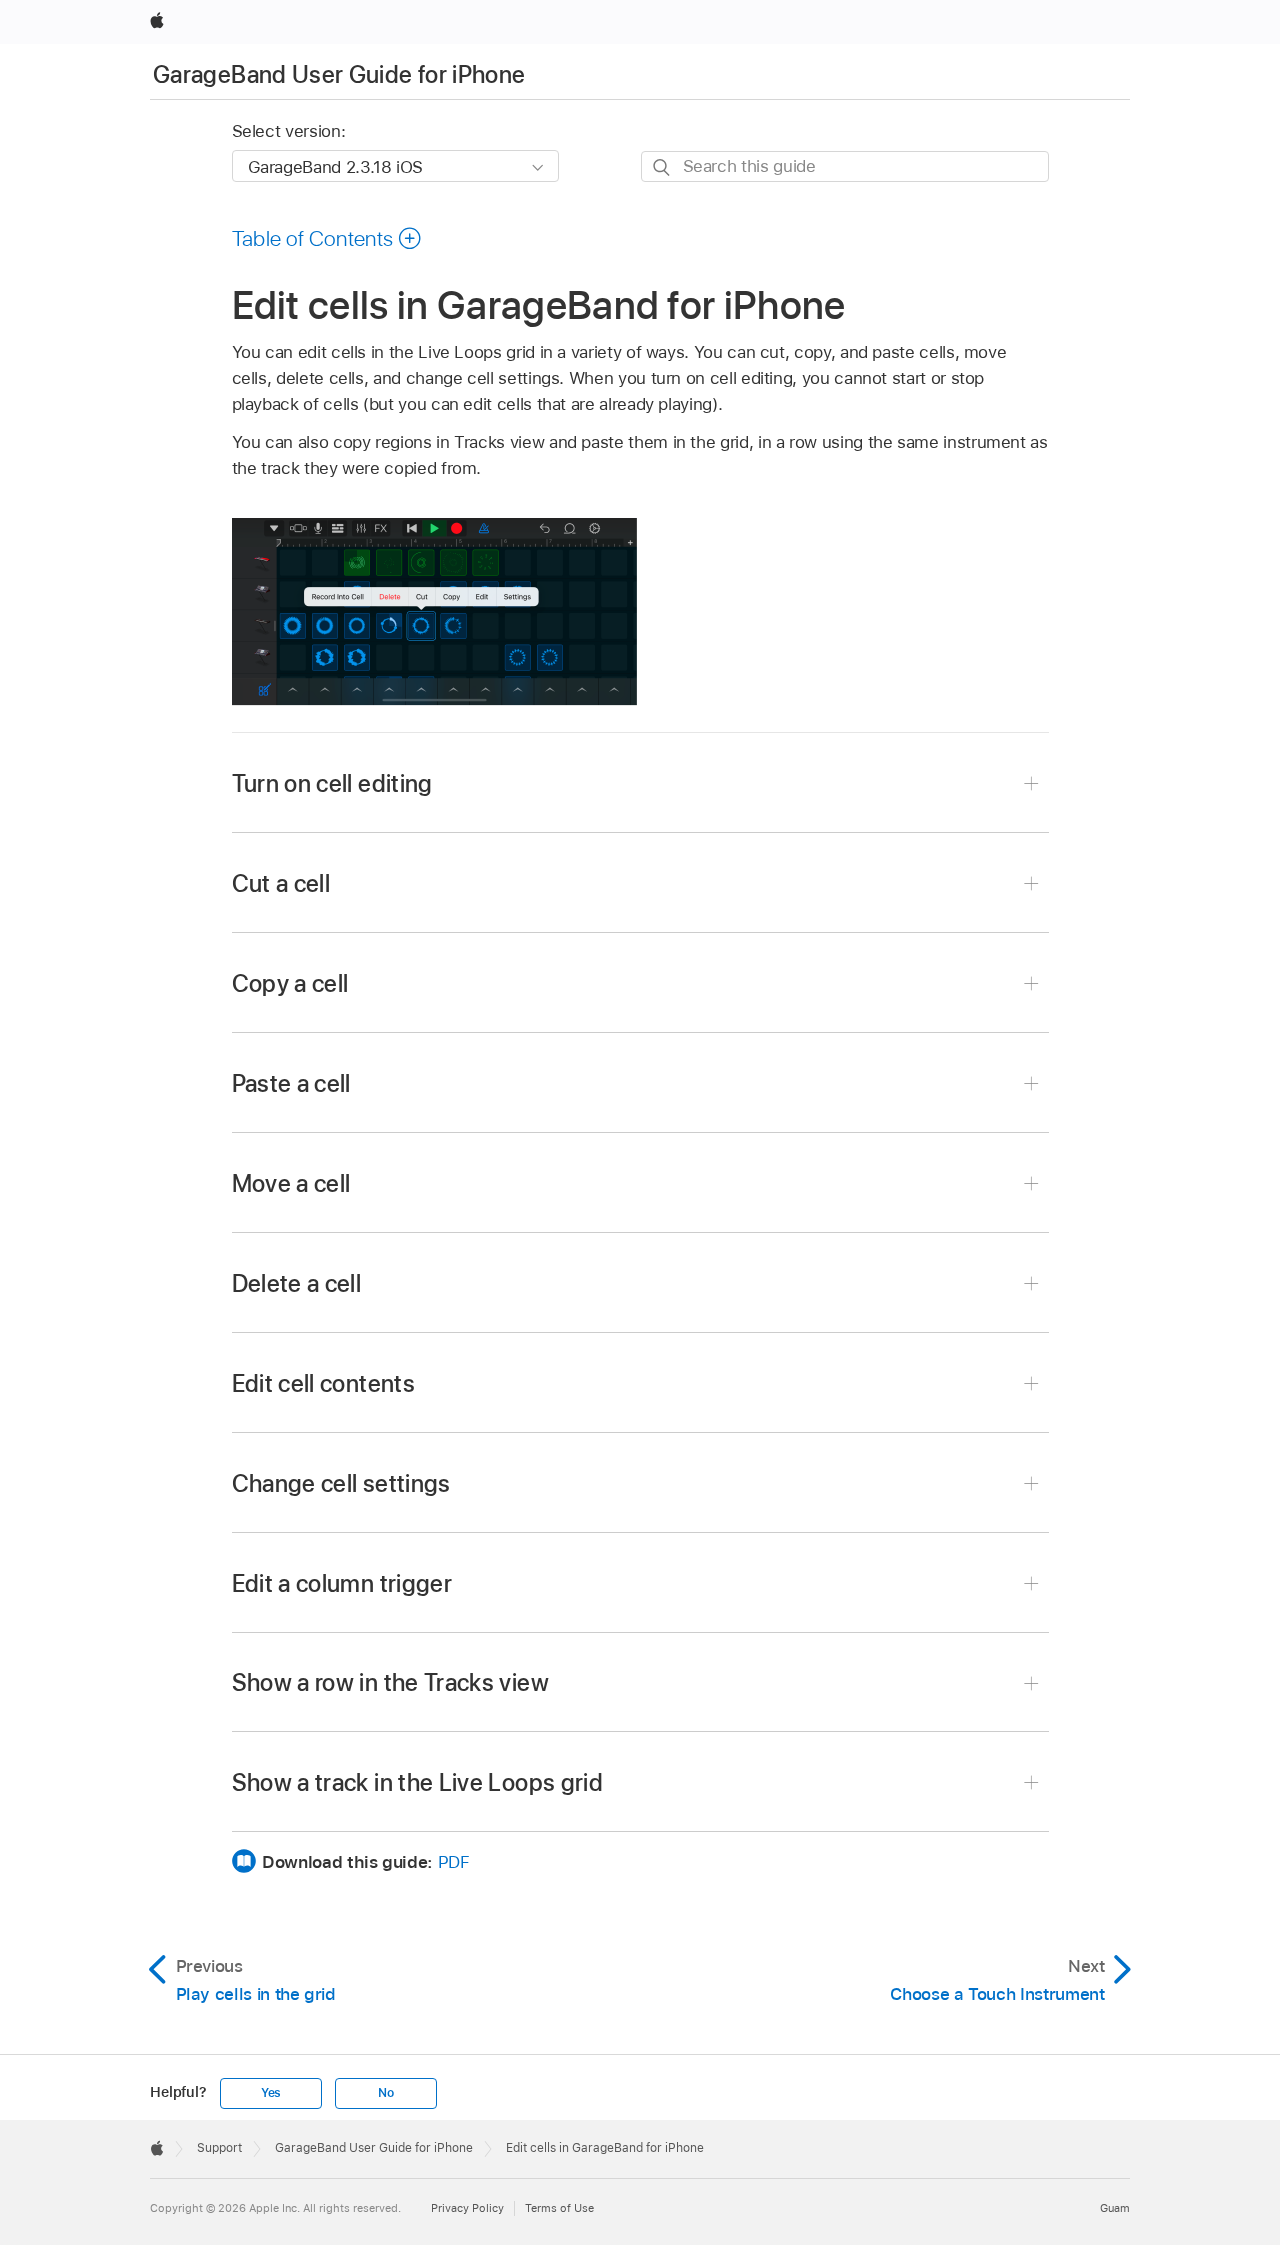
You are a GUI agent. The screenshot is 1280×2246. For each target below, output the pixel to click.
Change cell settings (341, 1483)
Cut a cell (281, 883)
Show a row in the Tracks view (390, 1682)
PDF (454, 1862)
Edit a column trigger (342, 1583)
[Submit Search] (662, 167)
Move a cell (291, 1183)
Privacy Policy (467, 2208)
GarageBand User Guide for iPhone (339, 74)
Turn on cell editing (332, 783)
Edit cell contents (323, 1383)
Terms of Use (559, 2208)
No (386, 2093)
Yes (271, 2093)
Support (219, 2148)
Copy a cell (290, 983)
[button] (327, 238)
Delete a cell (297, 1283)
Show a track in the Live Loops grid (418, 1782)
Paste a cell (291, 1083)
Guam (1115, 2208)
